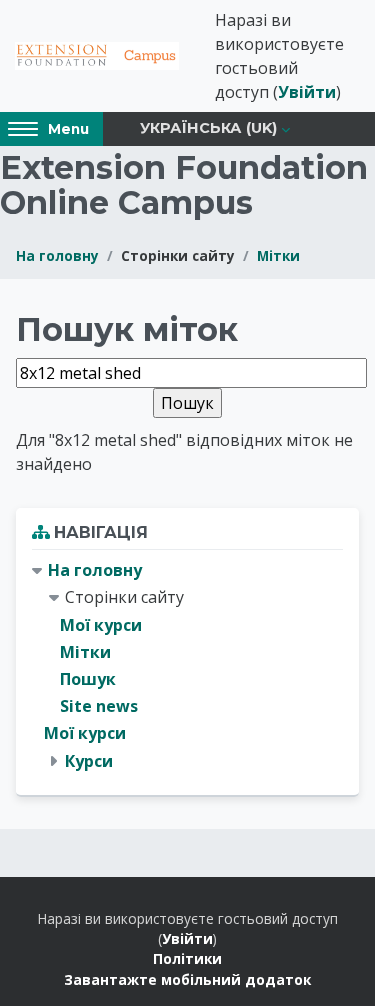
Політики (187, 958)
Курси (89, 761)
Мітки (278, 255)
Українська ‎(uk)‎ (208, 128)
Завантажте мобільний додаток (187, 979)
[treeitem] (187, 666)
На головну (57, 255)
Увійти (307, 92)
